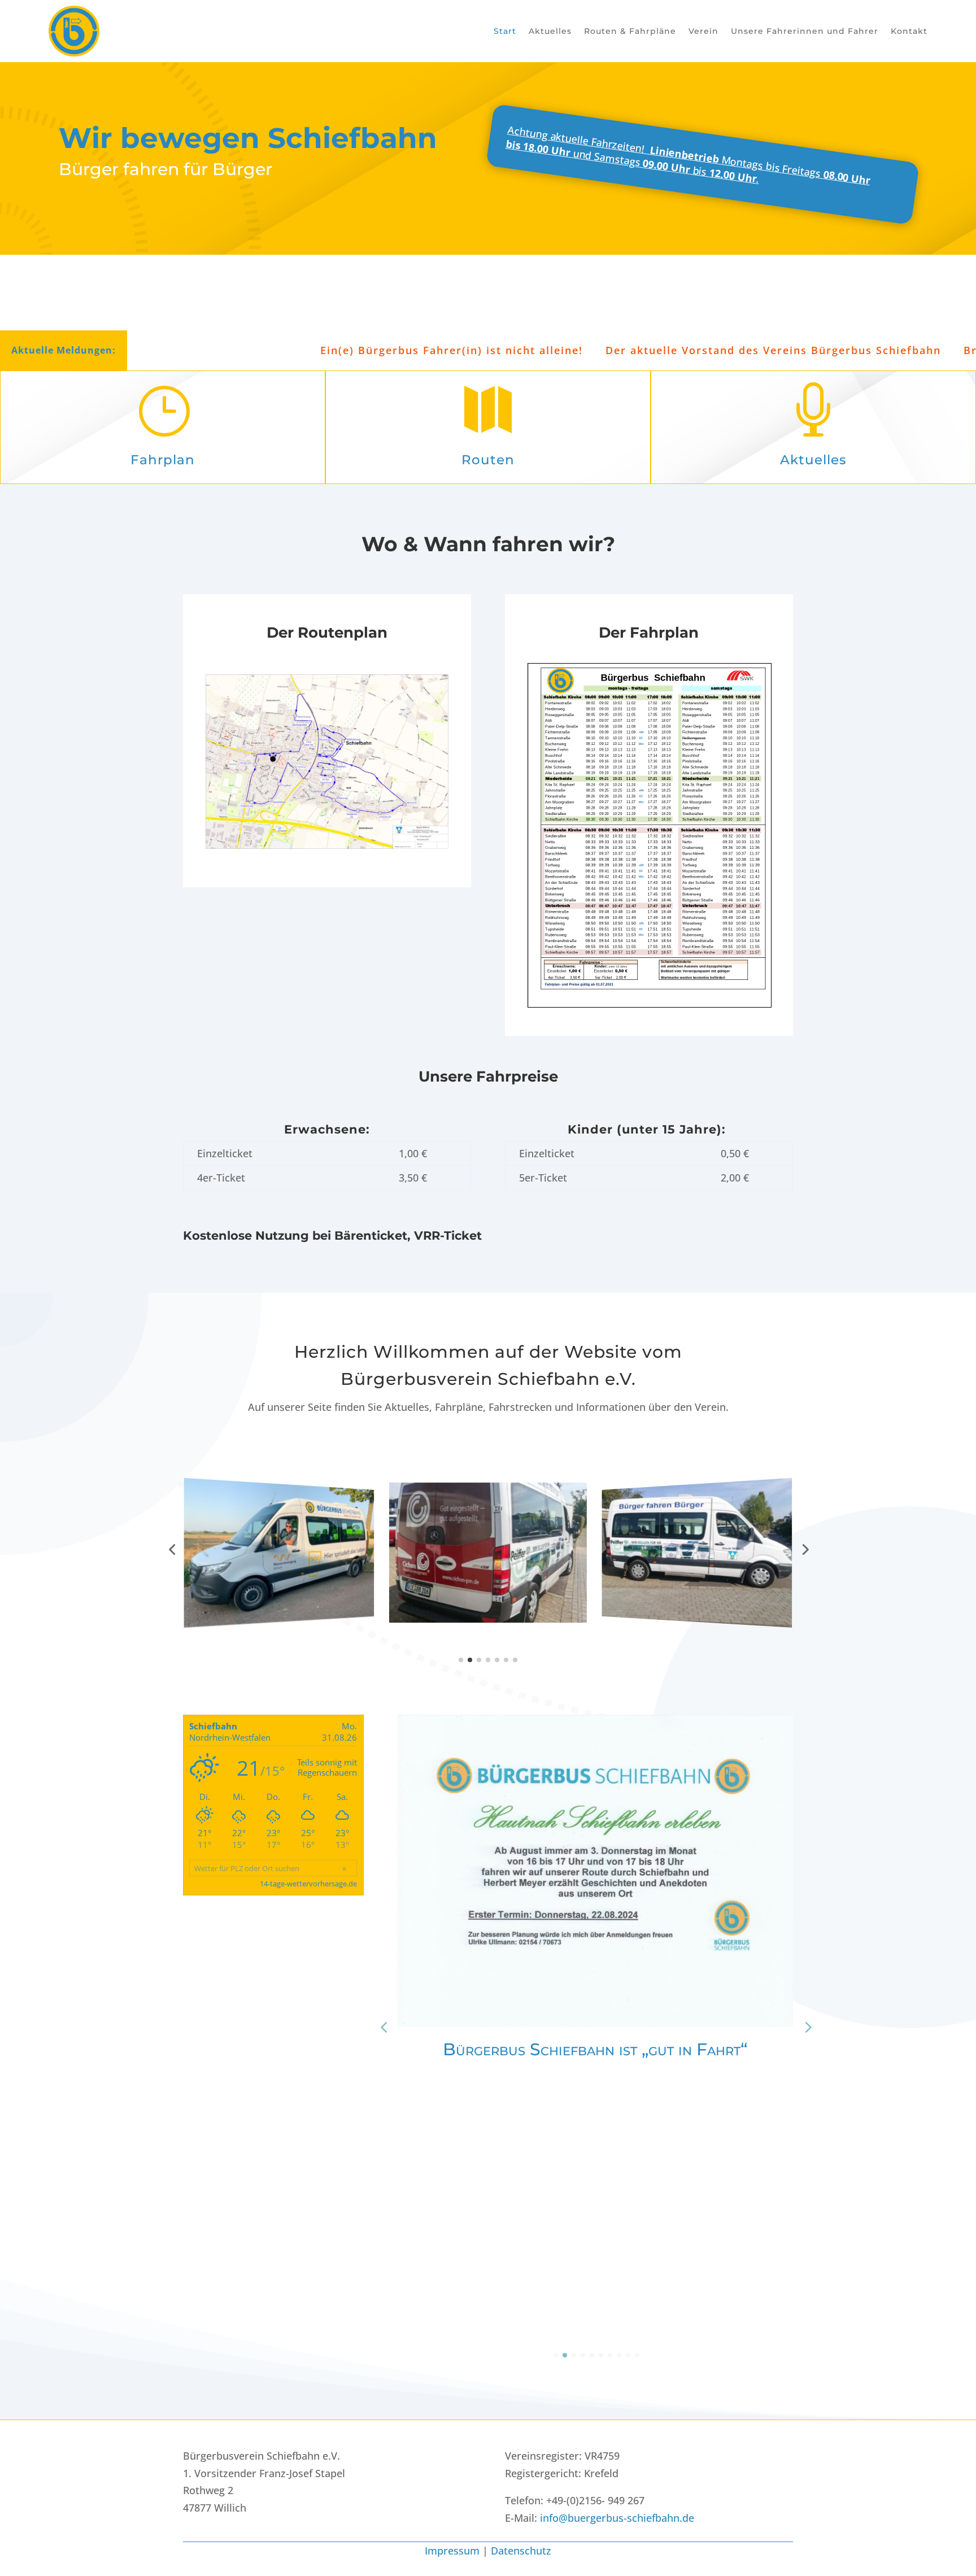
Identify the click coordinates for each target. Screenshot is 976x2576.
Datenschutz (521, 2551)
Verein (703, 31)
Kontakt (909, 31)
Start (505, 31)
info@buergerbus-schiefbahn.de (617, 2518)
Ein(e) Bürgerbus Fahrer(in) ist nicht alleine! (337, 350)
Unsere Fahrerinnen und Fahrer (805, 31)
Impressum (452, 2551)
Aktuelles (550, 31)
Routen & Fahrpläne (630, 31)
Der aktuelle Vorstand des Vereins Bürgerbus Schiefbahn (659, 350)
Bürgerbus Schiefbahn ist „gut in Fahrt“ (595, 2049)
